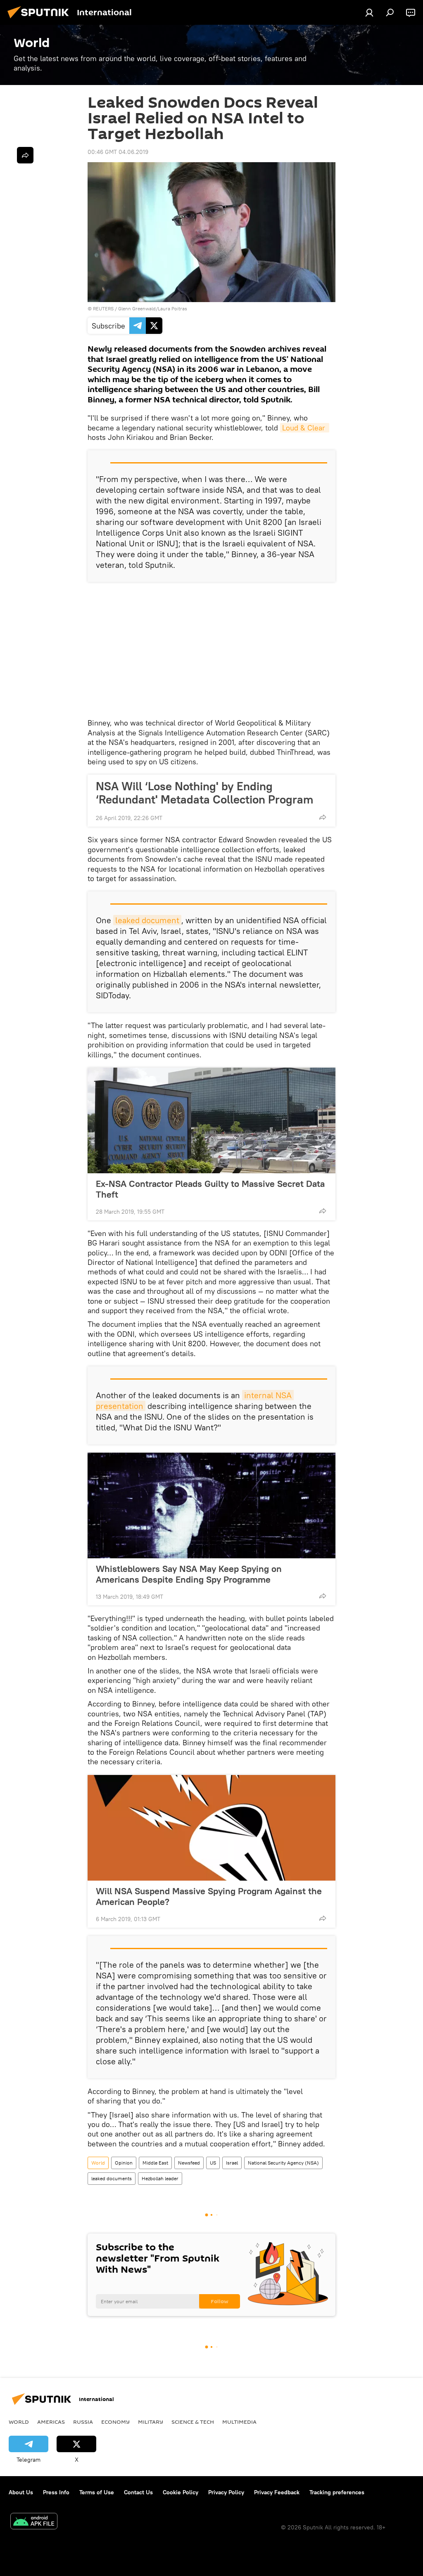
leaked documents (112, 2178)
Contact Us (138, 2492)
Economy (115, 2422)
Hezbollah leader (160, 2178)
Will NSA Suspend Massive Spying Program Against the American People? (209, 1896)
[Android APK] (34, 2522)
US (213, 2163)
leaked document (147, 920)
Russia (83, 2422)
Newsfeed (189, 2163)
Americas (51, 2422)
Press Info (56, 2492)
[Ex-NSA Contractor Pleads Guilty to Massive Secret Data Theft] (211, 1120)
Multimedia (239, 2422)
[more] (323, 817)
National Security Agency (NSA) (283, 2163)
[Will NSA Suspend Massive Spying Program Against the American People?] (211, 1828)
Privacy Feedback (277, 2492)
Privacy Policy (226, 2492)
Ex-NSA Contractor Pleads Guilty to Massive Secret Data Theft (210, 1189)
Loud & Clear (305, 428)
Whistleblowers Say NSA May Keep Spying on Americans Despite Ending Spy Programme (189, 1574)
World (98, 2163)
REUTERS (103, 308)
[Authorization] (369, 12)
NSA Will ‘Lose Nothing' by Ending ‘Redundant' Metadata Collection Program (205, 793)
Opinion (124, 2163)
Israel (232, 2163)
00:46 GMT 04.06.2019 (118, 152)
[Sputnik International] (40, 19)
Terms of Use (97, 2492)
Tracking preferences (337, 2492)
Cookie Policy (181, 2492)
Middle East (155, 2163)
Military (151, 2422)
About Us (21, 2492)
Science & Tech (193, 2422)
